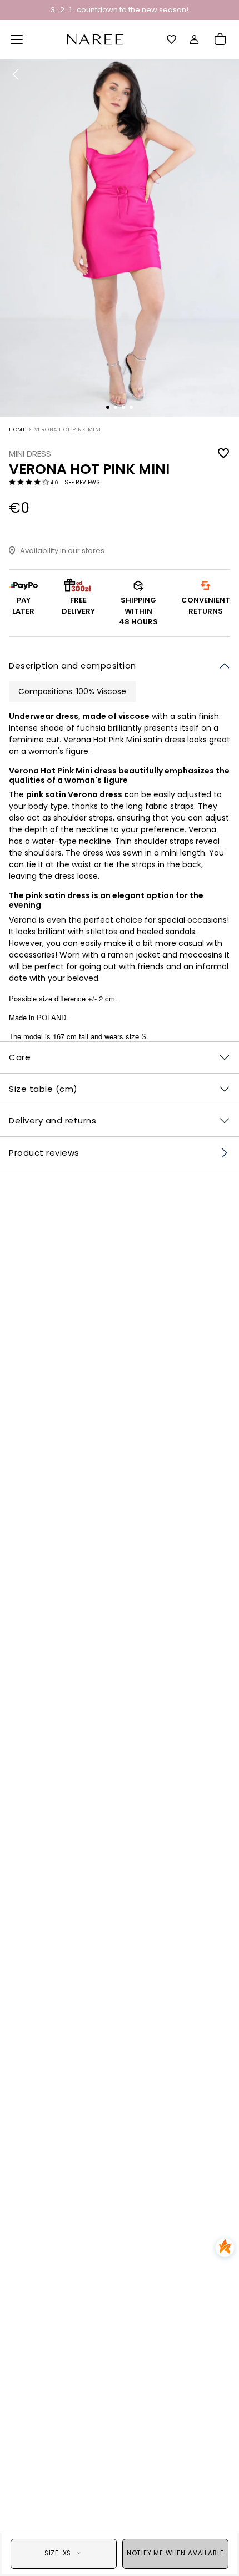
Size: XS (58, 2553)
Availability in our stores (62, 551)
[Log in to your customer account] (195, 39)
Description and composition (73, 665)
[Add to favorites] (223, 454)
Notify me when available (175, 2553)
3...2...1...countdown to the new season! (120, 10)
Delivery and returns (53, 1120)
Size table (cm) (43, 1089)
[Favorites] (172, 39)
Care (20, 1057)
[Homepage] (95, 39)
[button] (17, 39)
